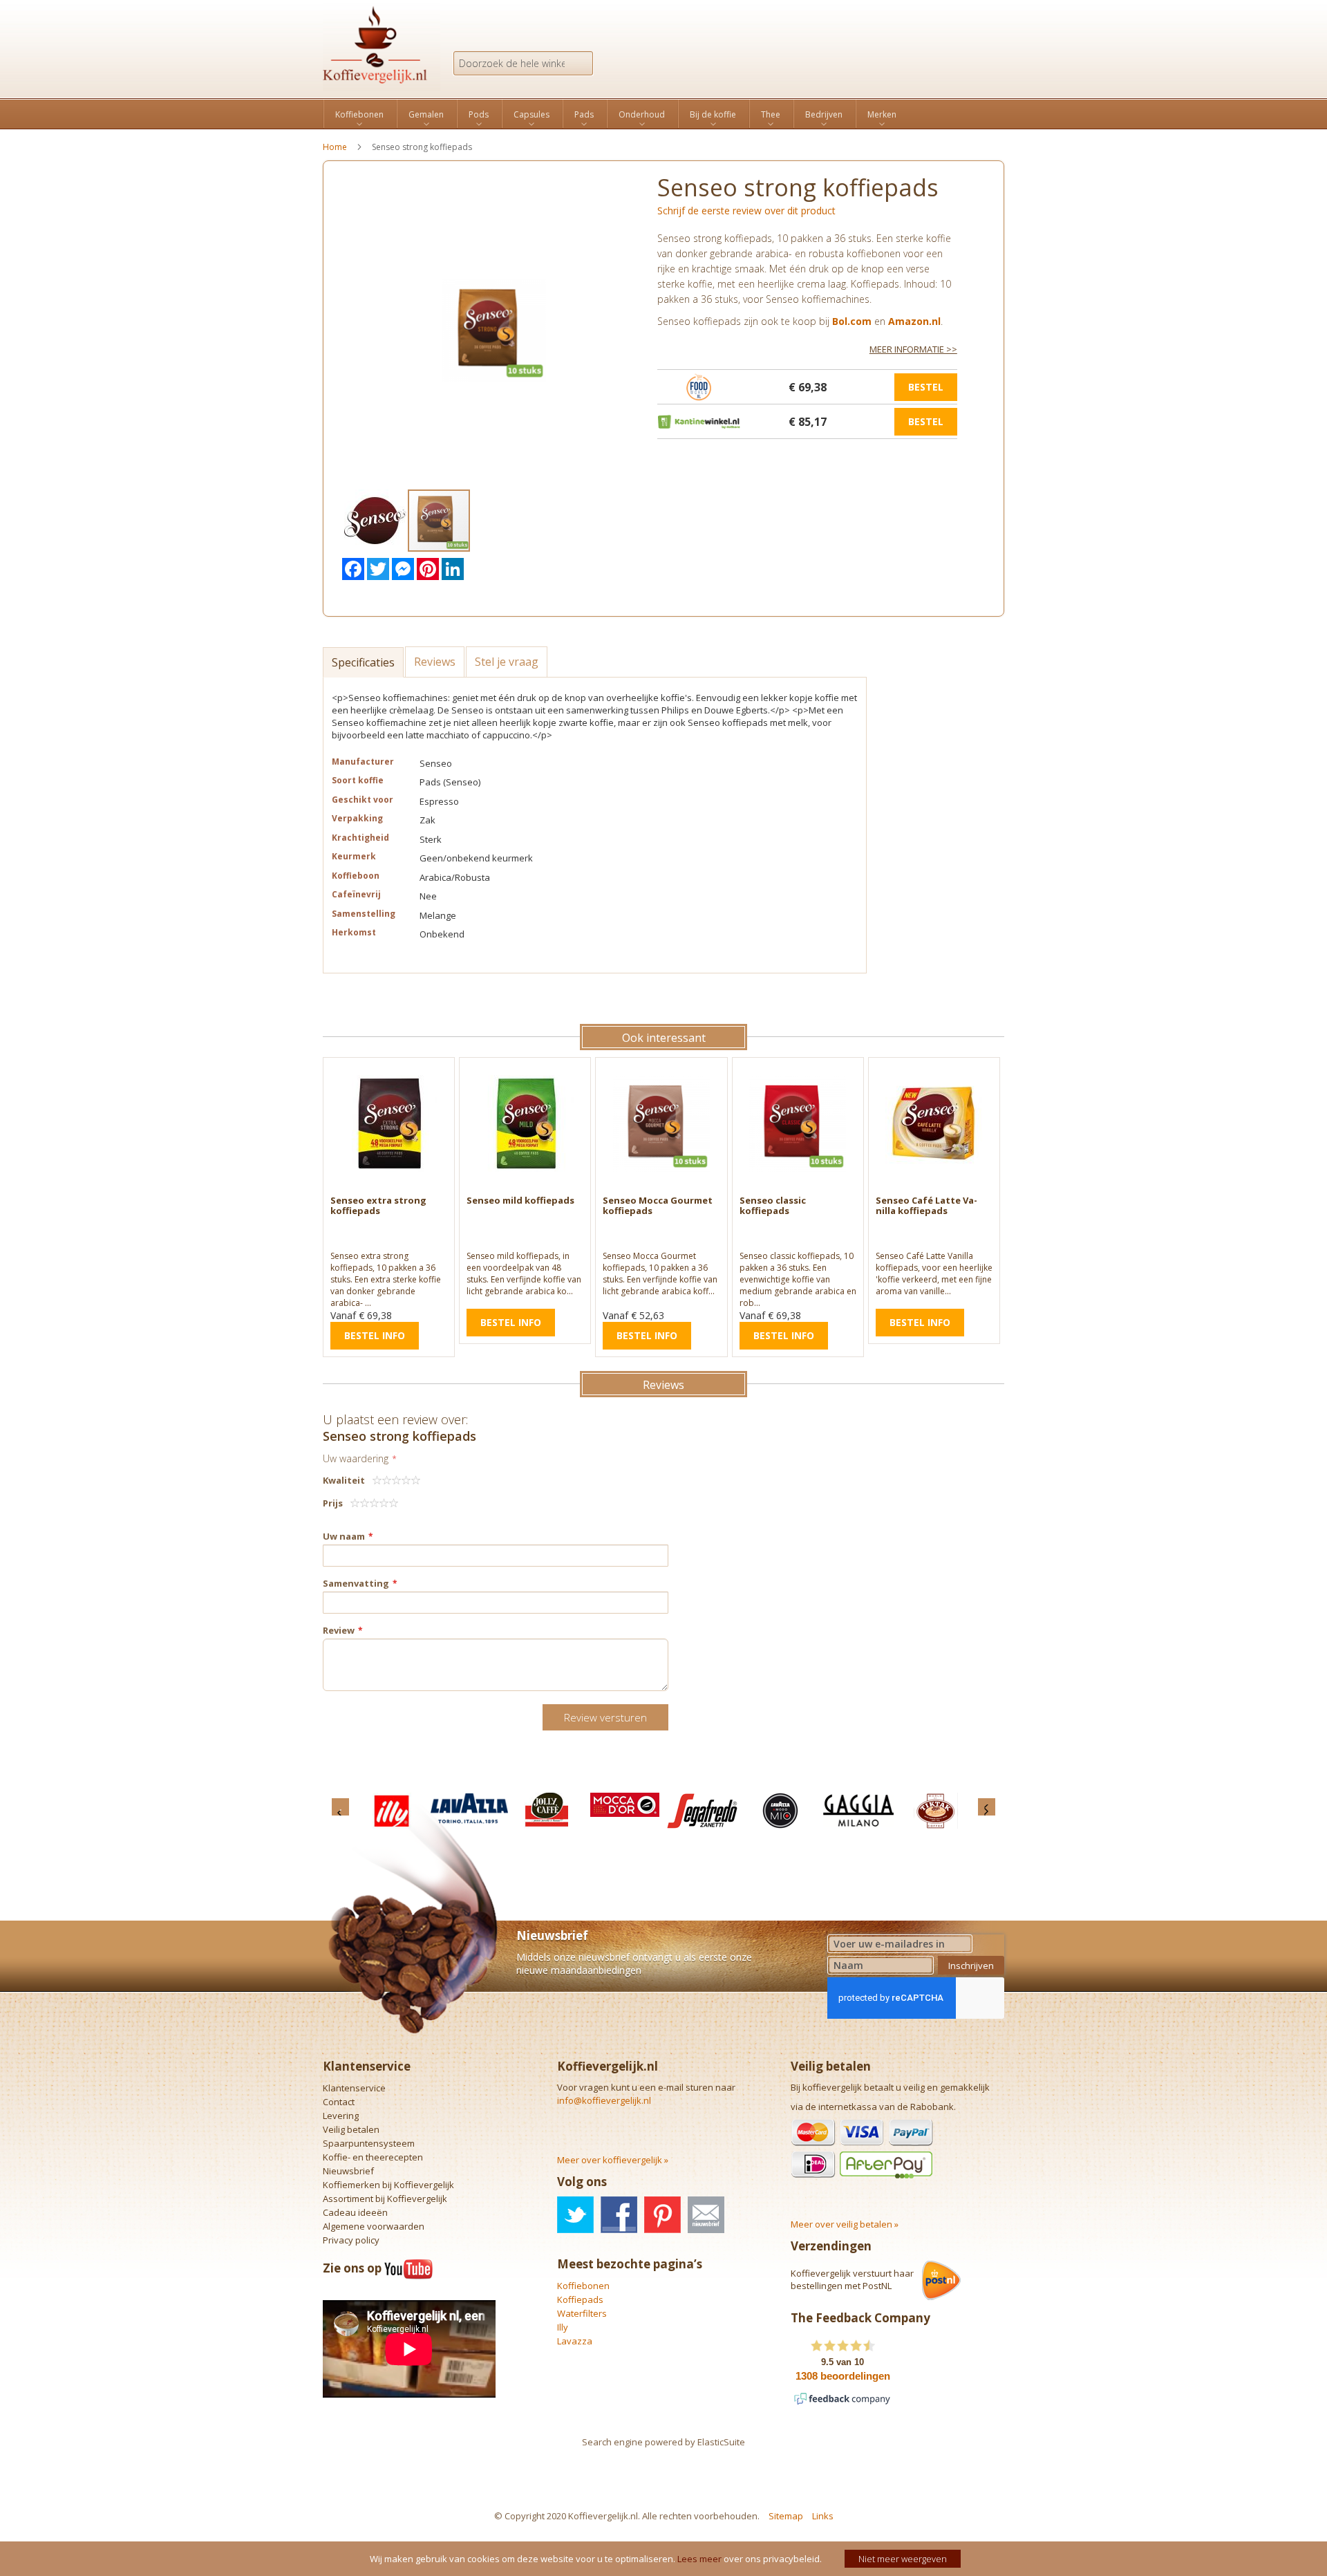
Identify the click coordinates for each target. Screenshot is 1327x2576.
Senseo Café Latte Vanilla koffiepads (926, 1205)
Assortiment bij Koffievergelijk (385, 2199)
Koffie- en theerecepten (373, 2157)
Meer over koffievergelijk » (613, 2160)
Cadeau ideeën (355, 2212)
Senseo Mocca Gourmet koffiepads (658, 1205)
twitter (575, 2215)
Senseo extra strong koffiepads (378, 1205)
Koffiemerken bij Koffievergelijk (388, 2185)
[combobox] (523, 63)
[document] (665, 2559)
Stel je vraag (507, 662)
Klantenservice (354, 2088)
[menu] (663, 114)
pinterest (662, 2215)
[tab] (364, 661)
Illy (563, 2327)
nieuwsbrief (706, 2215)
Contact (339, 2102)
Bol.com (852, 321)
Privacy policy (351, 2240)
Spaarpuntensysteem (369, 2143)
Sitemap (786, 2516)
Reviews (435, 662)
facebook (619, 2215)
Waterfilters (582, 2313)
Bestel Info (375, 1335)
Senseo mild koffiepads (520, 1200)
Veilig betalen (351, 2129)
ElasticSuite (721, 2442)
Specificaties (363, 662)
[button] (376, 521)
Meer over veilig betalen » (845, 2224)
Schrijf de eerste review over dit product (746, 211)
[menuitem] (359, 115)
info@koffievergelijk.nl (604, 2100)
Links (823, 2516)
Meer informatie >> (913, 349)
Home (335, 147)
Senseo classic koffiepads (773, 1205)
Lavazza (575, 2341)
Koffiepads (580, 2299)
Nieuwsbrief (348, 2171)
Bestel (926, 387)
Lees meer (699, 2559)
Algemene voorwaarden (374, 2226)
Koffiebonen (583, 2286)
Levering (341, 2116)
